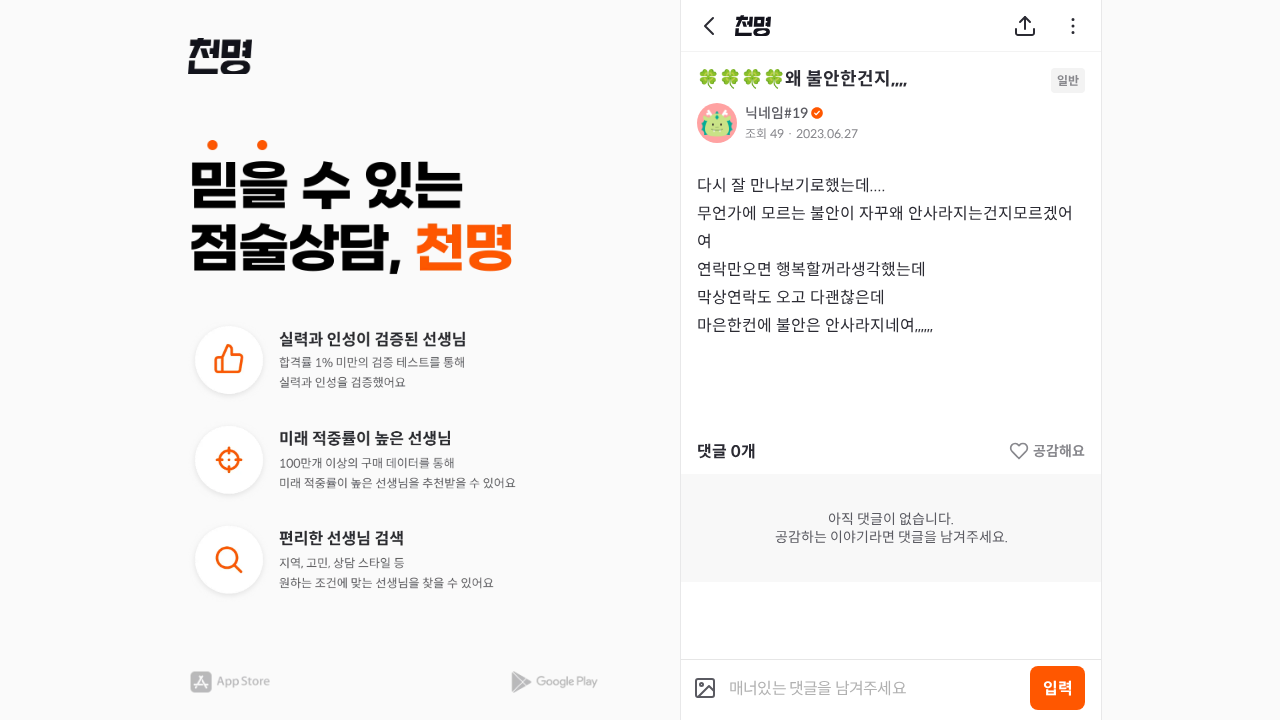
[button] (220, 56)
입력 (1058, 688)
